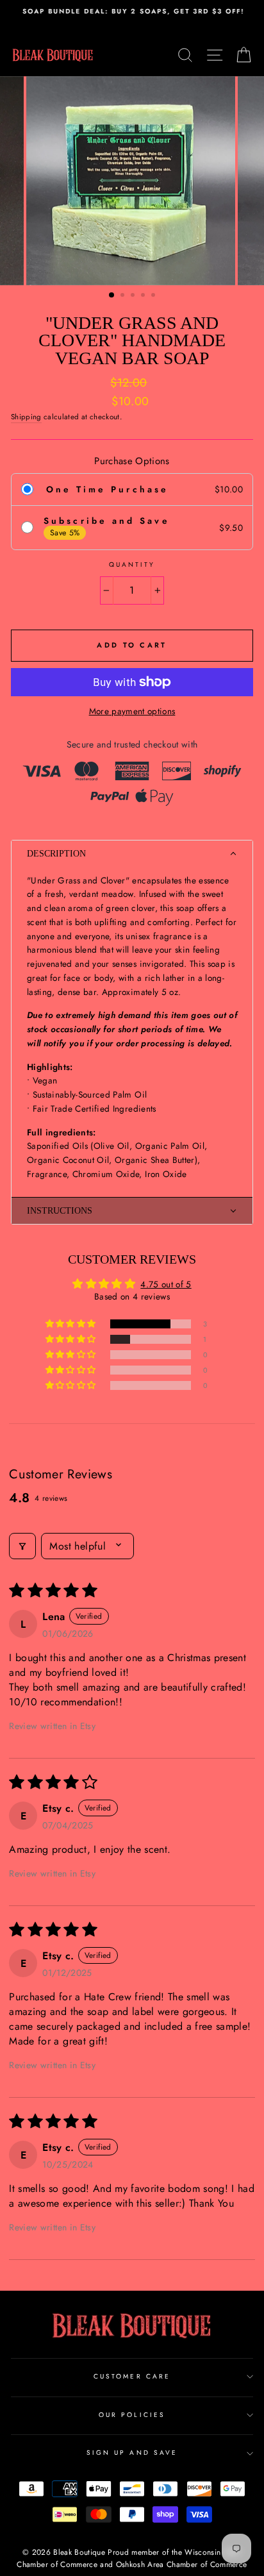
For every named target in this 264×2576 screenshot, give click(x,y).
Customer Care (132, 2376)
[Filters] (22, 1546)
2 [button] (124, 296)
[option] (132, 12)
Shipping (26, 417)
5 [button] (154, 296)
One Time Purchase (107, 489)
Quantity (132, 565)
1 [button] (112, 296)
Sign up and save (132, 2453)
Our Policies (132, 2415)
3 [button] (134, 296)
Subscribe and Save (106, 521)
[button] (132, 854)
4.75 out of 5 (166, 1284)
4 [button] (144, 296)
